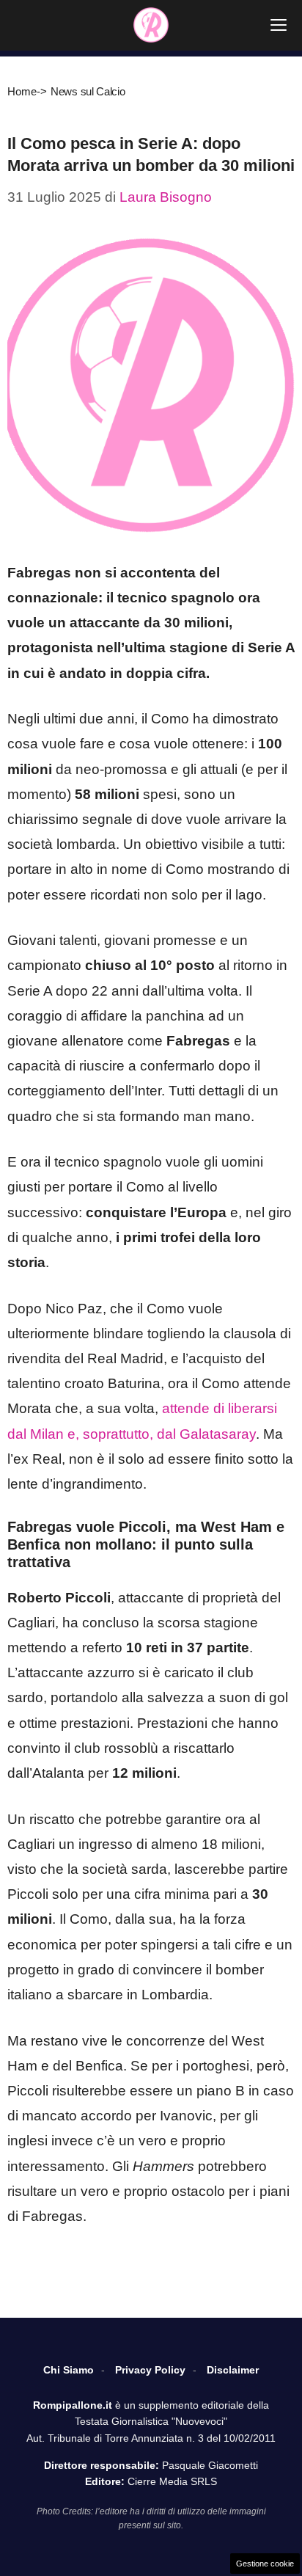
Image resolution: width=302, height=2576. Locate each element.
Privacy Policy (150, 2370)
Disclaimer (233, 2370)
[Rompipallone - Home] (151, 25)
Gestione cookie (265, 2564)
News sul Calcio (88, 91)
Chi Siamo (69, 2370)
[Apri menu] (279, 25)
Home (22, 91)
